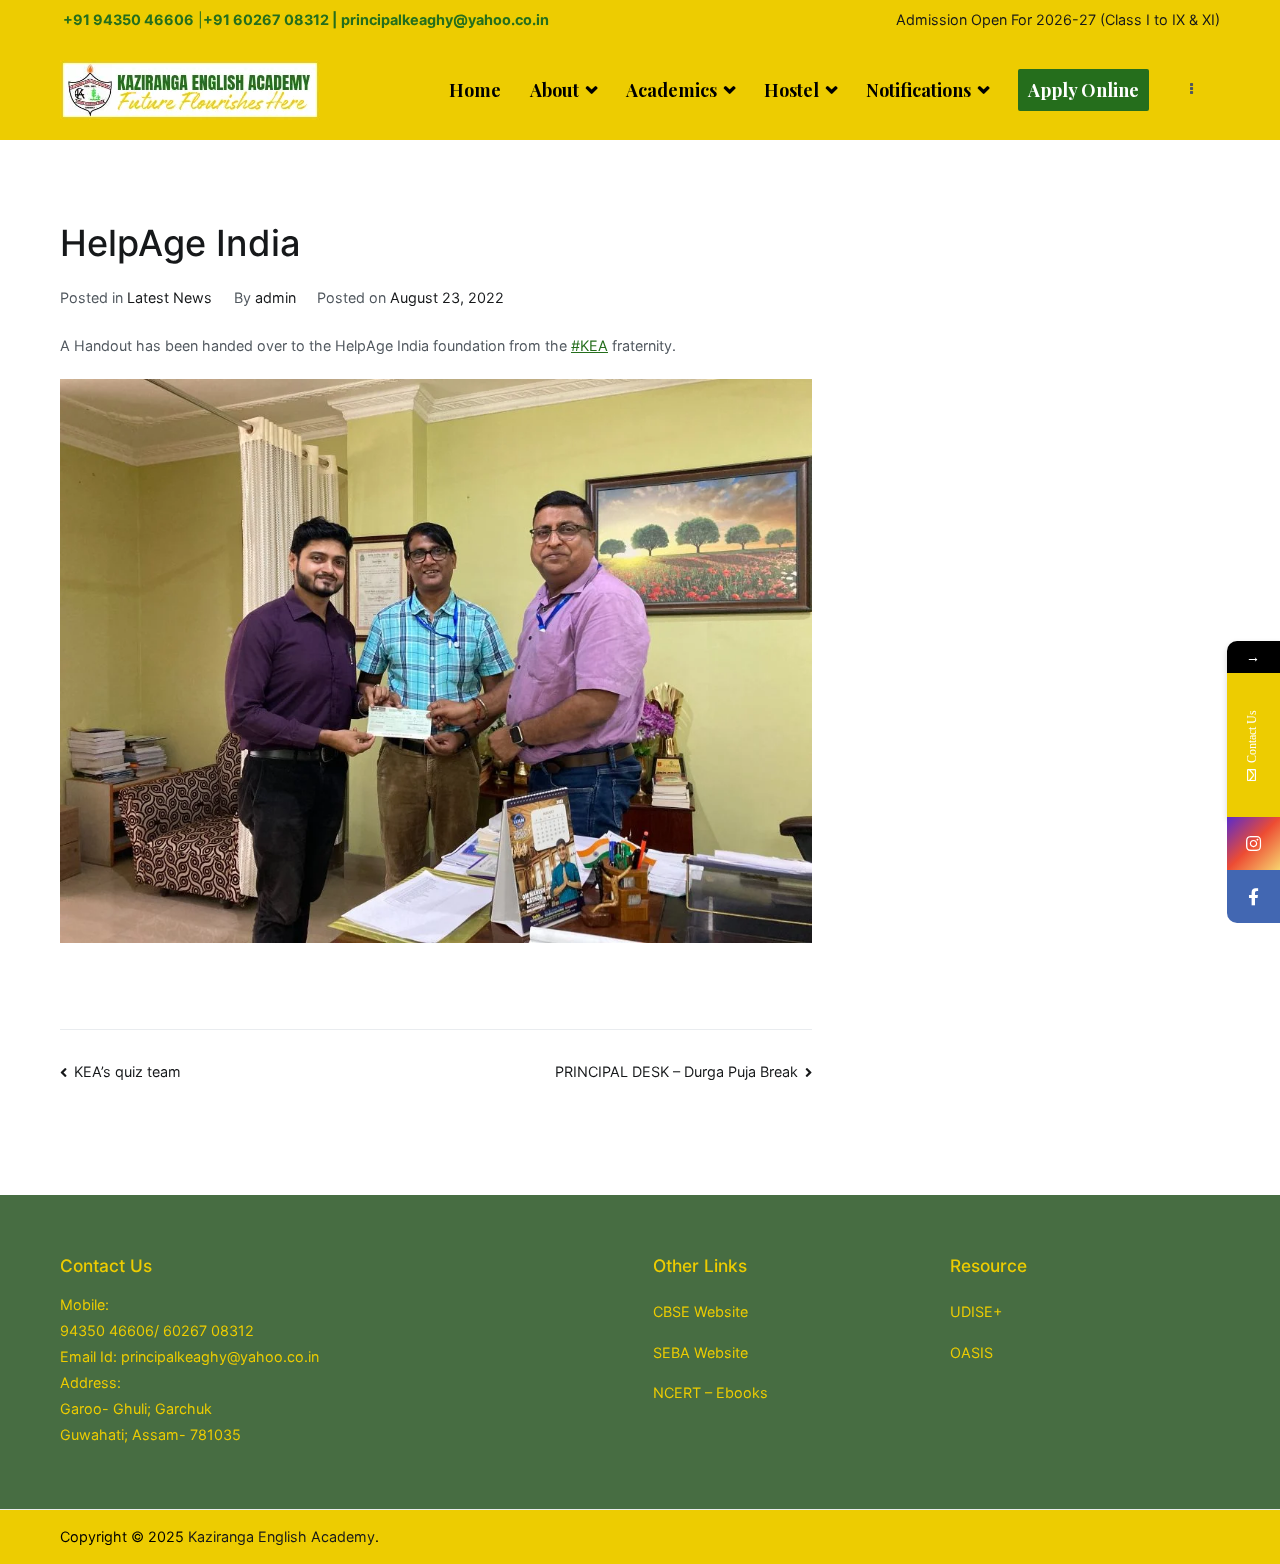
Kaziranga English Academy (281, 1536)
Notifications (918, 90)
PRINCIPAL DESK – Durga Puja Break (676, 1071)
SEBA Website (700, 1352)
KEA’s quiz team (127, 1071)
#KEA (589, 345)
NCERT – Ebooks (710, 1392)
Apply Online (1083, 90)
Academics (671, 90)
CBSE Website (700, 1311)
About (554, 90)
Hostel (791, 90)
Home (475, 90)
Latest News (169, 297)
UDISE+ (976, 1311)
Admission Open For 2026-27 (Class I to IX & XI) (1058, 19)
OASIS (971, 1352)
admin (275, 297)
